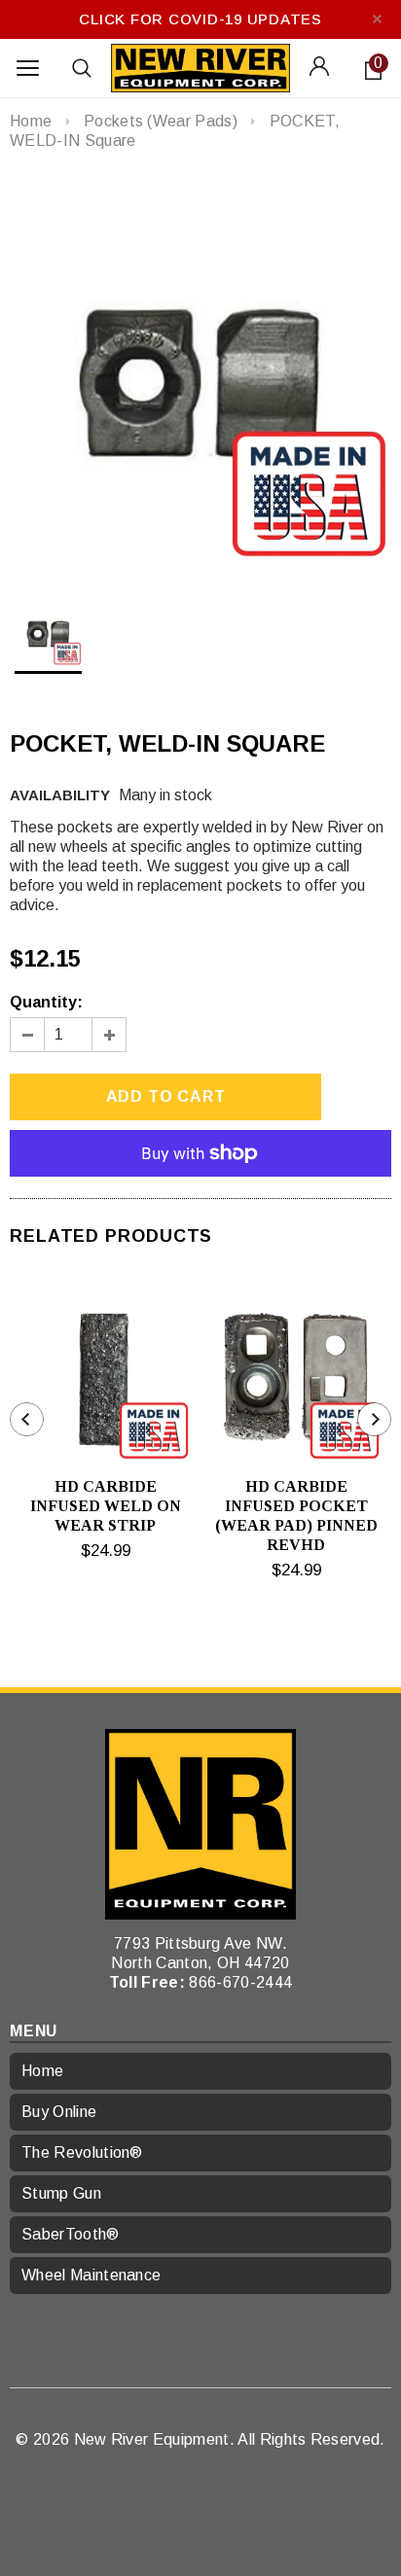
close (377, 19)
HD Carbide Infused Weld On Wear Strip (106, 1506)
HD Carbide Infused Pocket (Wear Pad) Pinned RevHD (296, 1516)
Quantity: (46, 1002)
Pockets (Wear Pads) (161, 121)
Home (31, 121)
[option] (200, 374)
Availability (60, 795)
